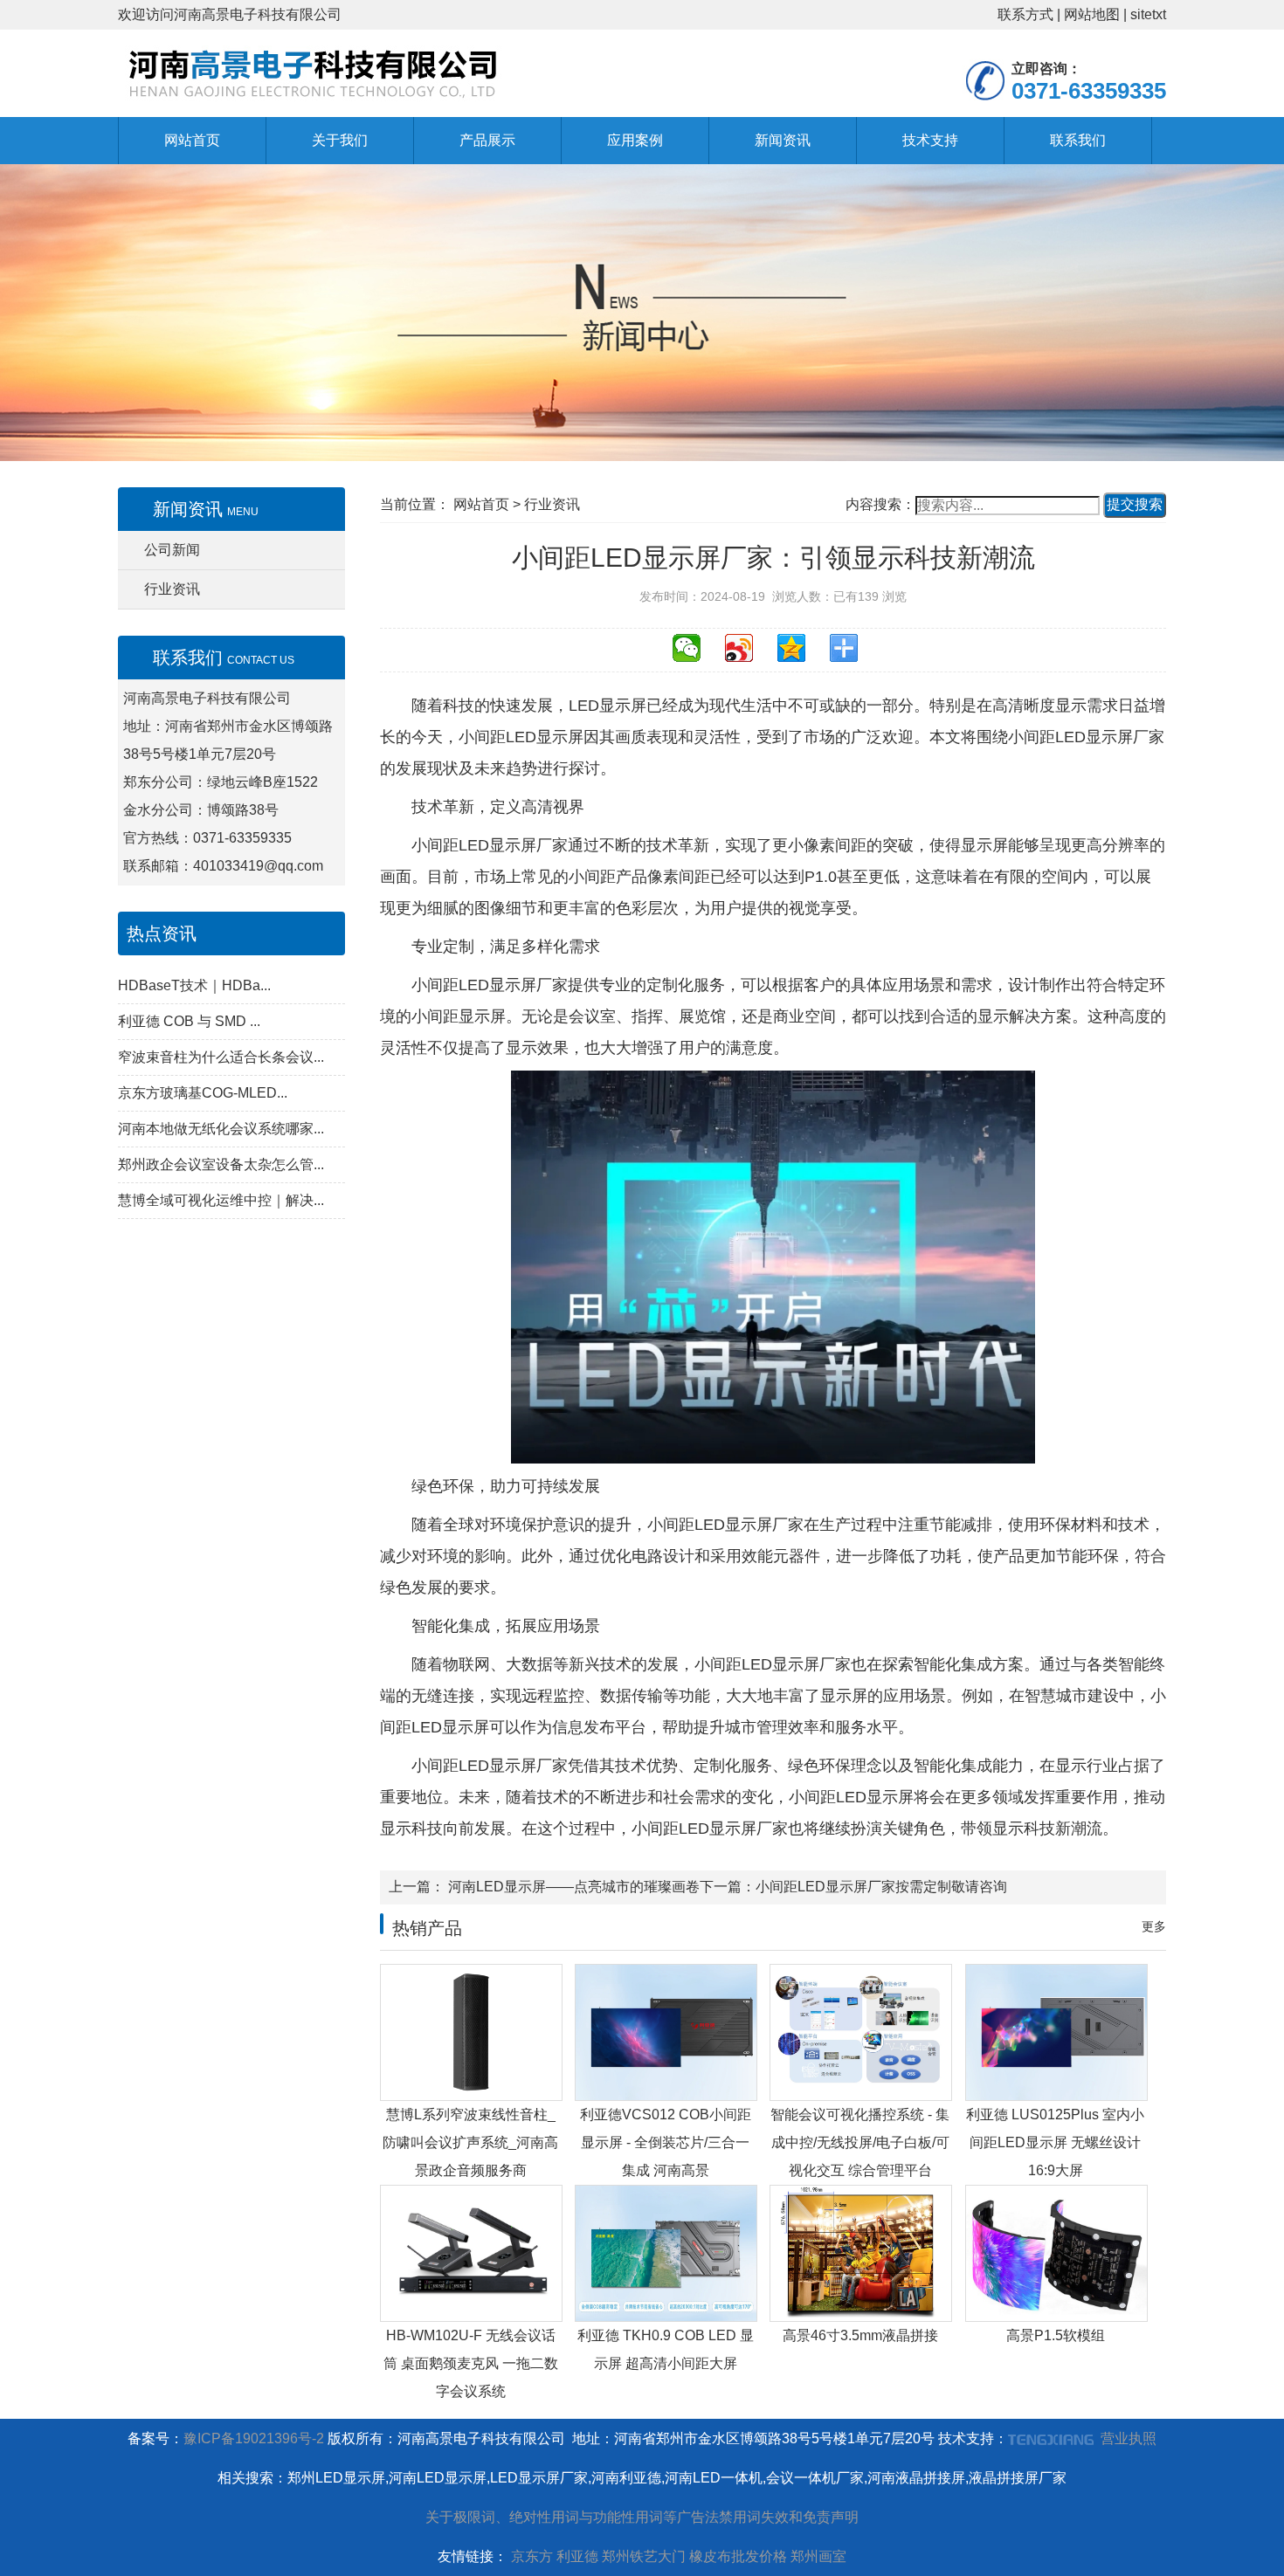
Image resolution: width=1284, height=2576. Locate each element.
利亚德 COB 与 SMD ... (189, 1021)
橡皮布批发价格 (738, 2556)
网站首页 (192, 140)
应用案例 (635, 140)
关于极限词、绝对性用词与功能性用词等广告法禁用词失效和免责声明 (642, 2517)
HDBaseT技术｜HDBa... (194, 985)
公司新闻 (172, 550)
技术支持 (930, 140)
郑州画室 (818, 2556)
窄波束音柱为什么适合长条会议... (221, 1057)
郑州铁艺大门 (644, 2556)
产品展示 (487, 140)
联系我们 (1078, 140)
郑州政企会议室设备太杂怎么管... (221, 1164)
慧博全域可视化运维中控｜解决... (221, 1200)
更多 (1154, 1926)
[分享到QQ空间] (799, 655)
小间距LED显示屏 (521, 737)
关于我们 (340, 140)
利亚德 (577, 2556)
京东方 (532, 2556)
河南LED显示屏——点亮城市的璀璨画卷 (572, 1887)
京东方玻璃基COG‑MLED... (203, 1093)
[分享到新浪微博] (747, 655)
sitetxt (1148, 14)
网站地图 (1092, 14)
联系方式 (1025, 14)
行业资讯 (172, 589)
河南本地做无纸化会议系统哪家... (221, 1129)
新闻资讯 (783, 140)
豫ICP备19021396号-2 (254, 2438)
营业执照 (1129, 2438)
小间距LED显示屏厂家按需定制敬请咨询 (881, 1887)
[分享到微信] (694, 655)
